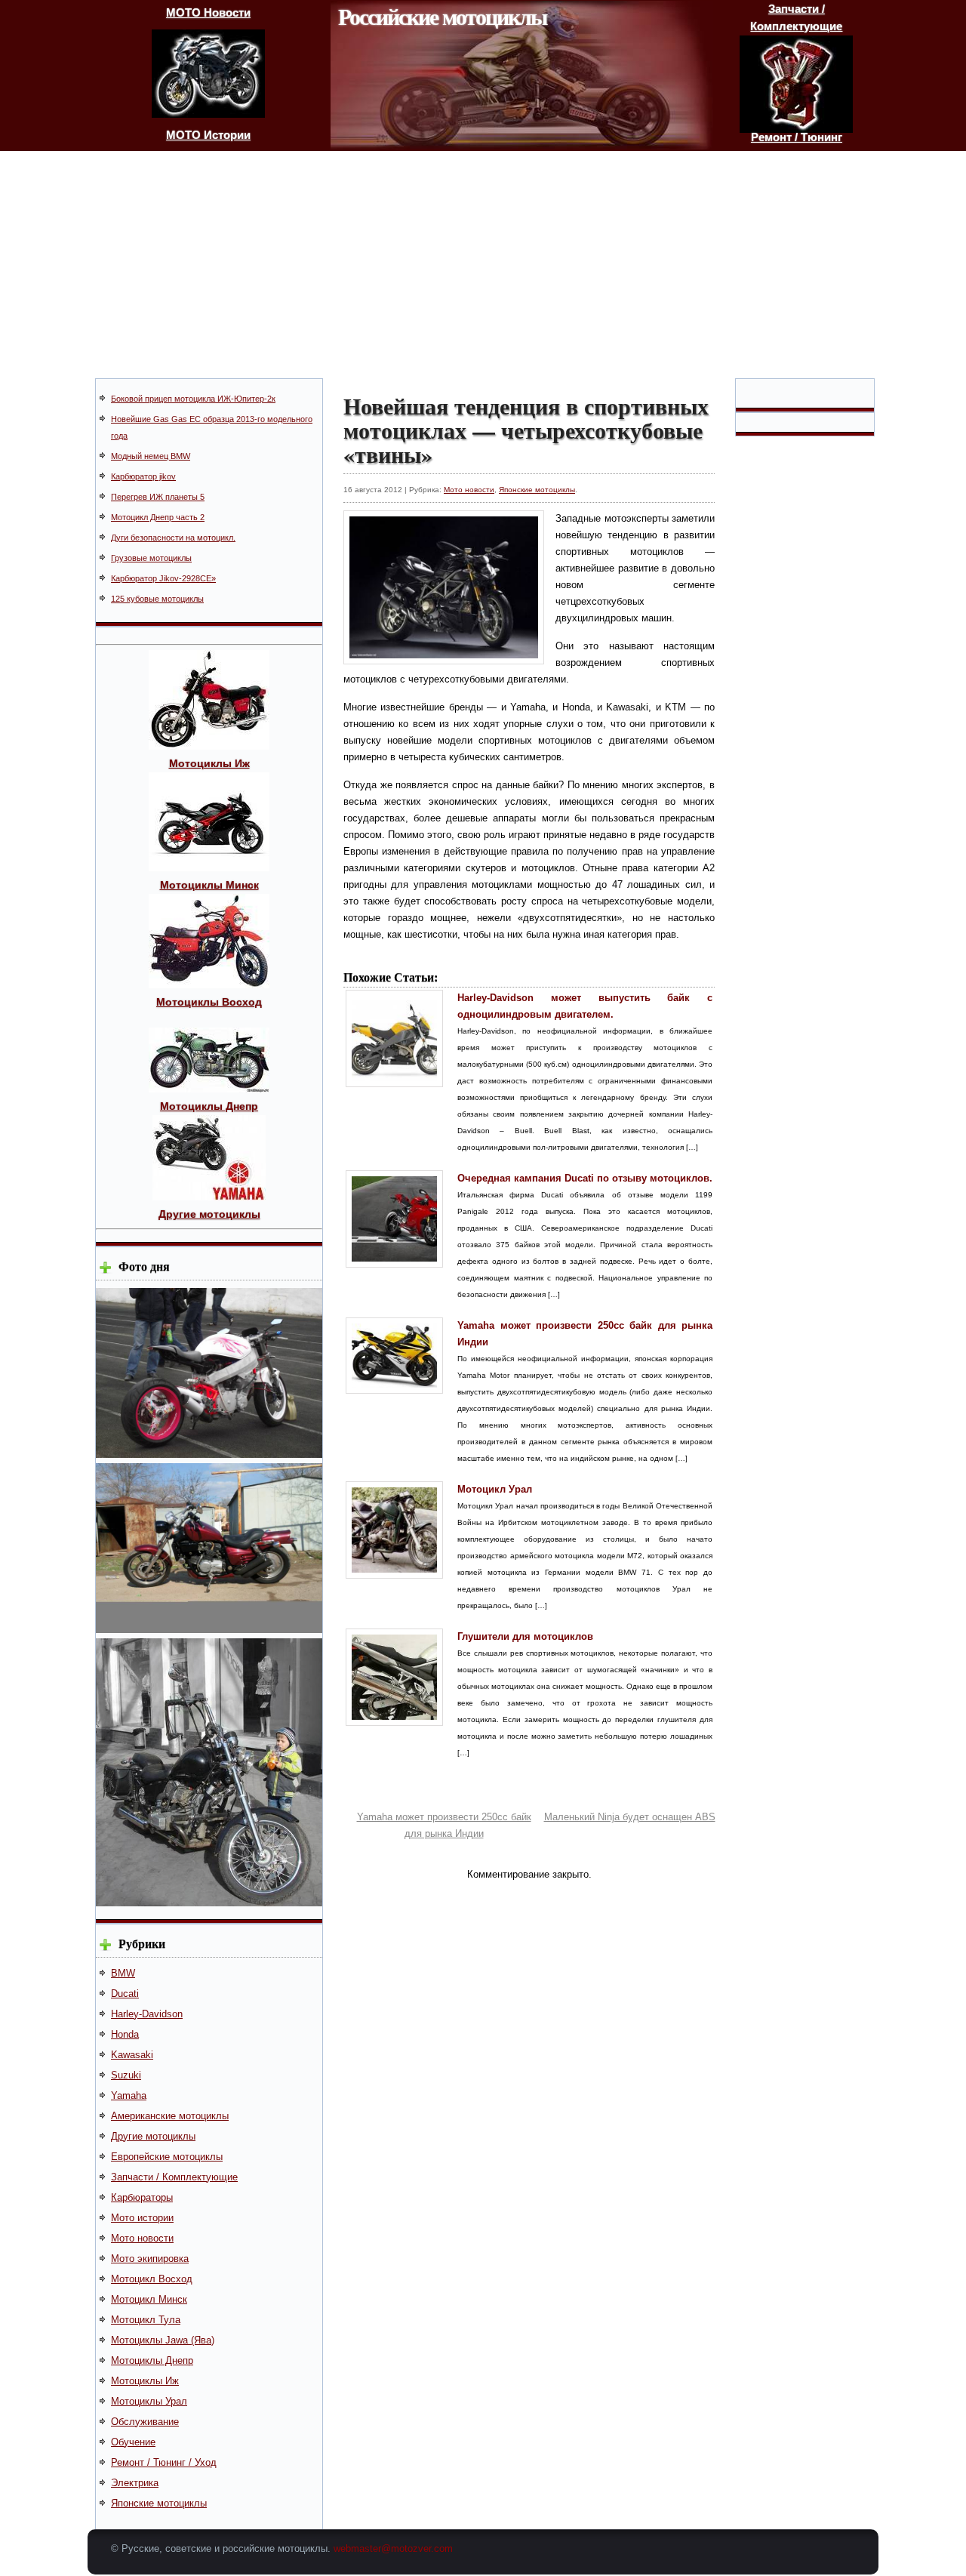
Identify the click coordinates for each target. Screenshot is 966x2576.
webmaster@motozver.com (393, 2548)
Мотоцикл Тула (146, 2320)
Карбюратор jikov (143, 476)
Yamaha (129, 2095)
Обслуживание (145, 2422)
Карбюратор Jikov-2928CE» (163, 578)
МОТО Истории (208, 135)
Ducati (125, 1994)
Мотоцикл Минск (149, 2299)
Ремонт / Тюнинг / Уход (164, 2462)
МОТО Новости (208, 12)
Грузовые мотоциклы (151, 558)
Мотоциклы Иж (145, 2381)
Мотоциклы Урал (149, 2401)
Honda (125, 2034)
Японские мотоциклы (159, 2503)
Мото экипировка (150, 2259)
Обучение (133, 2442)
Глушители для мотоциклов (525, 1636)
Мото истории (142, 2218)
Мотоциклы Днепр (152, 2360)
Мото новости (142, 2238)
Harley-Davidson (147, 2014)
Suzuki (126, 2075)
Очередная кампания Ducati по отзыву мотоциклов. (585, 1178)
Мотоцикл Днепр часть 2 (158, 517)
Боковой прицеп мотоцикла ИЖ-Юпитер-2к (193, 399)
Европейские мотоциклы (167, 2157)
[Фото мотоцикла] (209, 1454)
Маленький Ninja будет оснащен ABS (630, 1817)
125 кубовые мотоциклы (157, 599)
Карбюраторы (142, 2197)
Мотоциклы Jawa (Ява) (163, 2340)
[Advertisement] (483, 264)
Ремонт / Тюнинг (797, 137)
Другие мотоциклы (153, 2136)
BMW (123, 1973)
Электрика (135, 2483)
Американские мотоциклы (170, 2116)
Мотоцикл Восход (152, 2279)
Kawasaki (132, 2055)
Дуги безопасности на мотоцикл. (173, 538)
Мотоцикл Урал (495, 1489)
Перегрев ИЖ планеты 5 (158, 497)
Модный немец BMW (151, 456)
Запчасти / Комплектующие (174, 2177)
